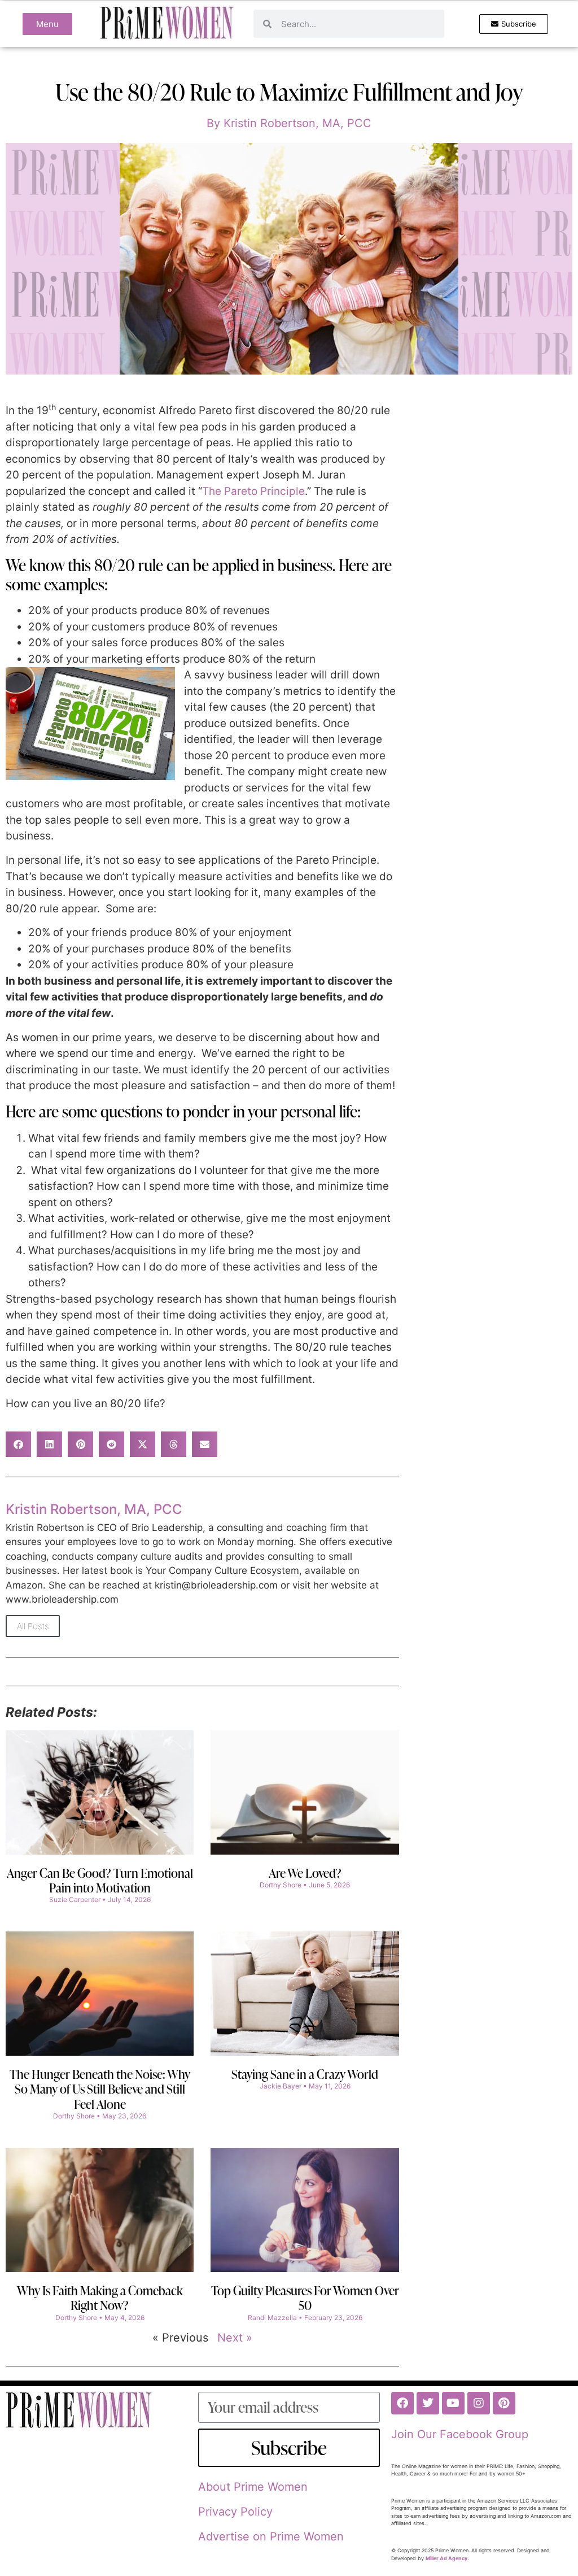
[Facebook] (402, 2403)
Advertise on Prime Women (271, 2536)
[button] (18, 1444)
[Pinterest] (504, 2403)
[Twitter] (428, 2403)
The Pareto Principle (253, 491)
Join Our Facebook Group (460, 2434)
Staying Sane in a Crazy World (305, 2074)
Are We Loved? (305, 1873)
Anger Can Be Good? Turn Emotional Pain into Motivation (100, 1880)
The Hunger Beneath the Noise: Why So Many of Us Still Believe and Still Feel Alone (100, 2089)
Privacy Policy (235, 2512)
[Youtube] (453, 2403)
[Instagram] (479, 2403)
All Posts (33, 1626)
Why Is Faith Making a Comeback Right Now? (100, 2298)
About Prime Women (253, 2487)
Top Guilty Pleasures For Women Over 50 (305, 2298)
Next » (235, 2338)
